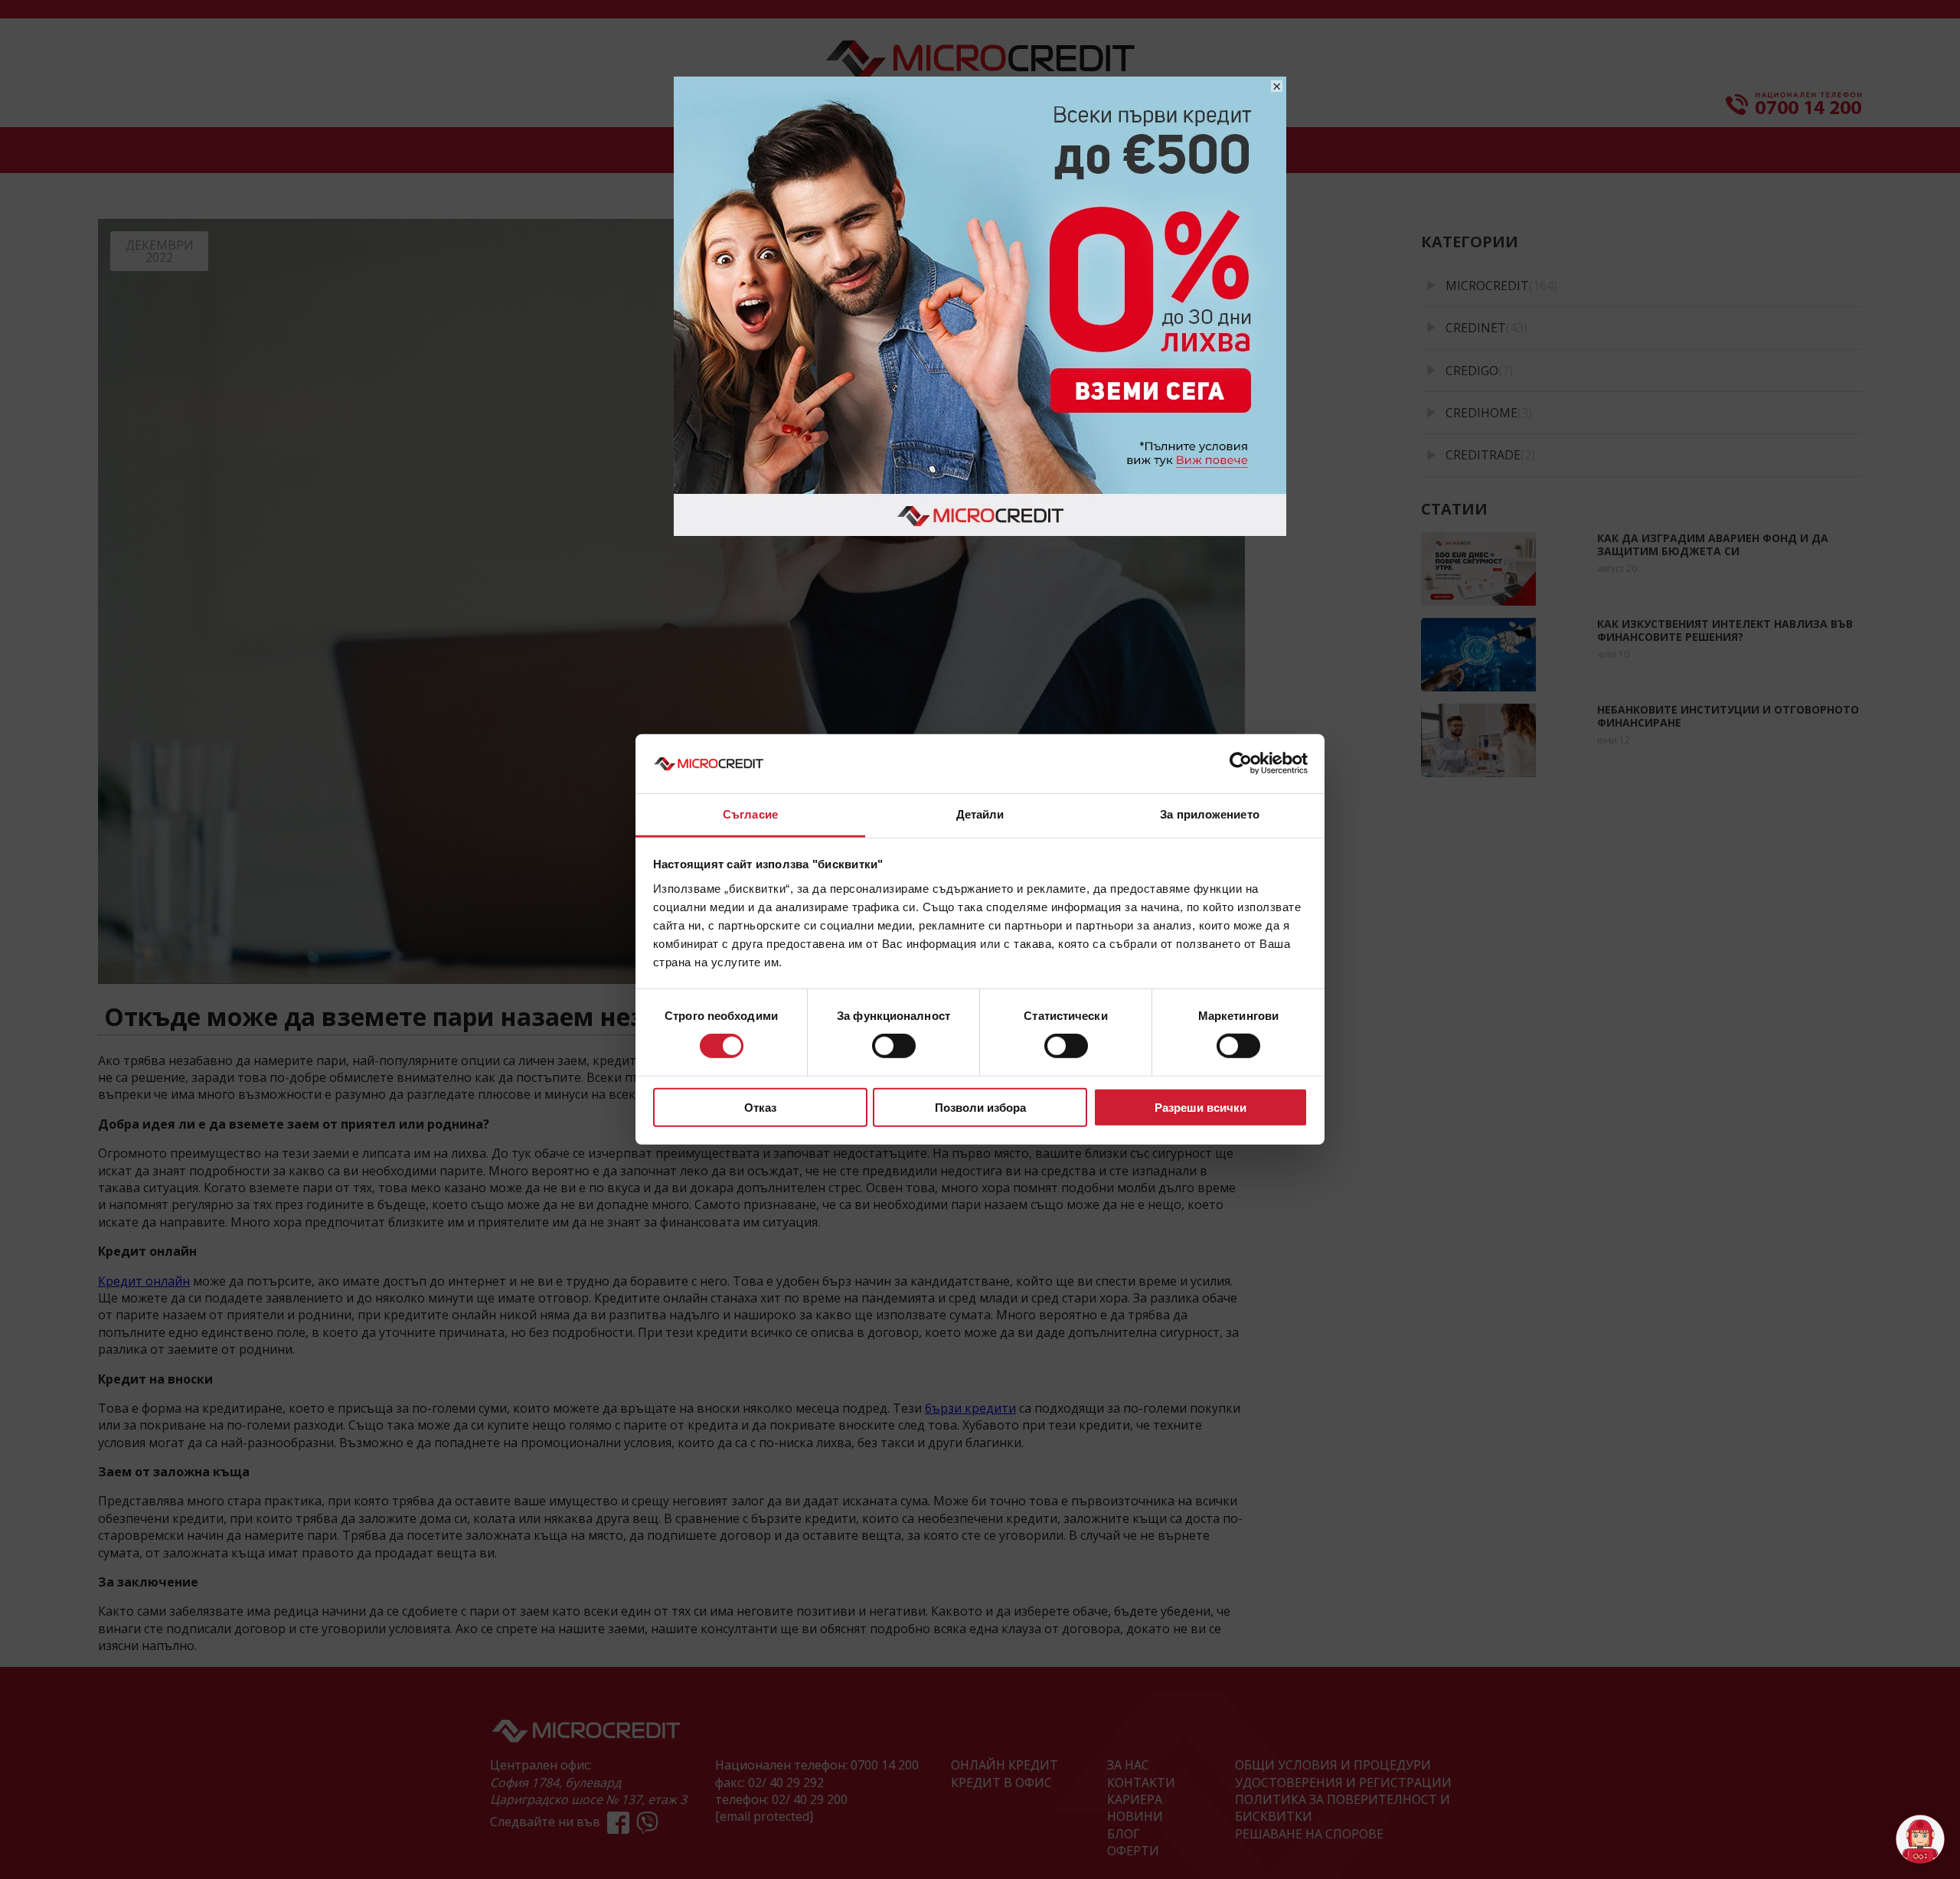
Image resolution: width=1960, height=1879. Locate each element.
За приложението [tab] (1210, 814)
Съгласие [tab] (750, 814)
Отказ (760, 1107)
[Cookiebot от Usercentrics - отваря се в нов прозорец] (1241, 763)
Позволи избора (980, 1107)
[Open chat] (1920, 1839)
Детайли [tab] (980, 814)
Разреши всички (1200, 1107)
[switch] (894, 1046)
